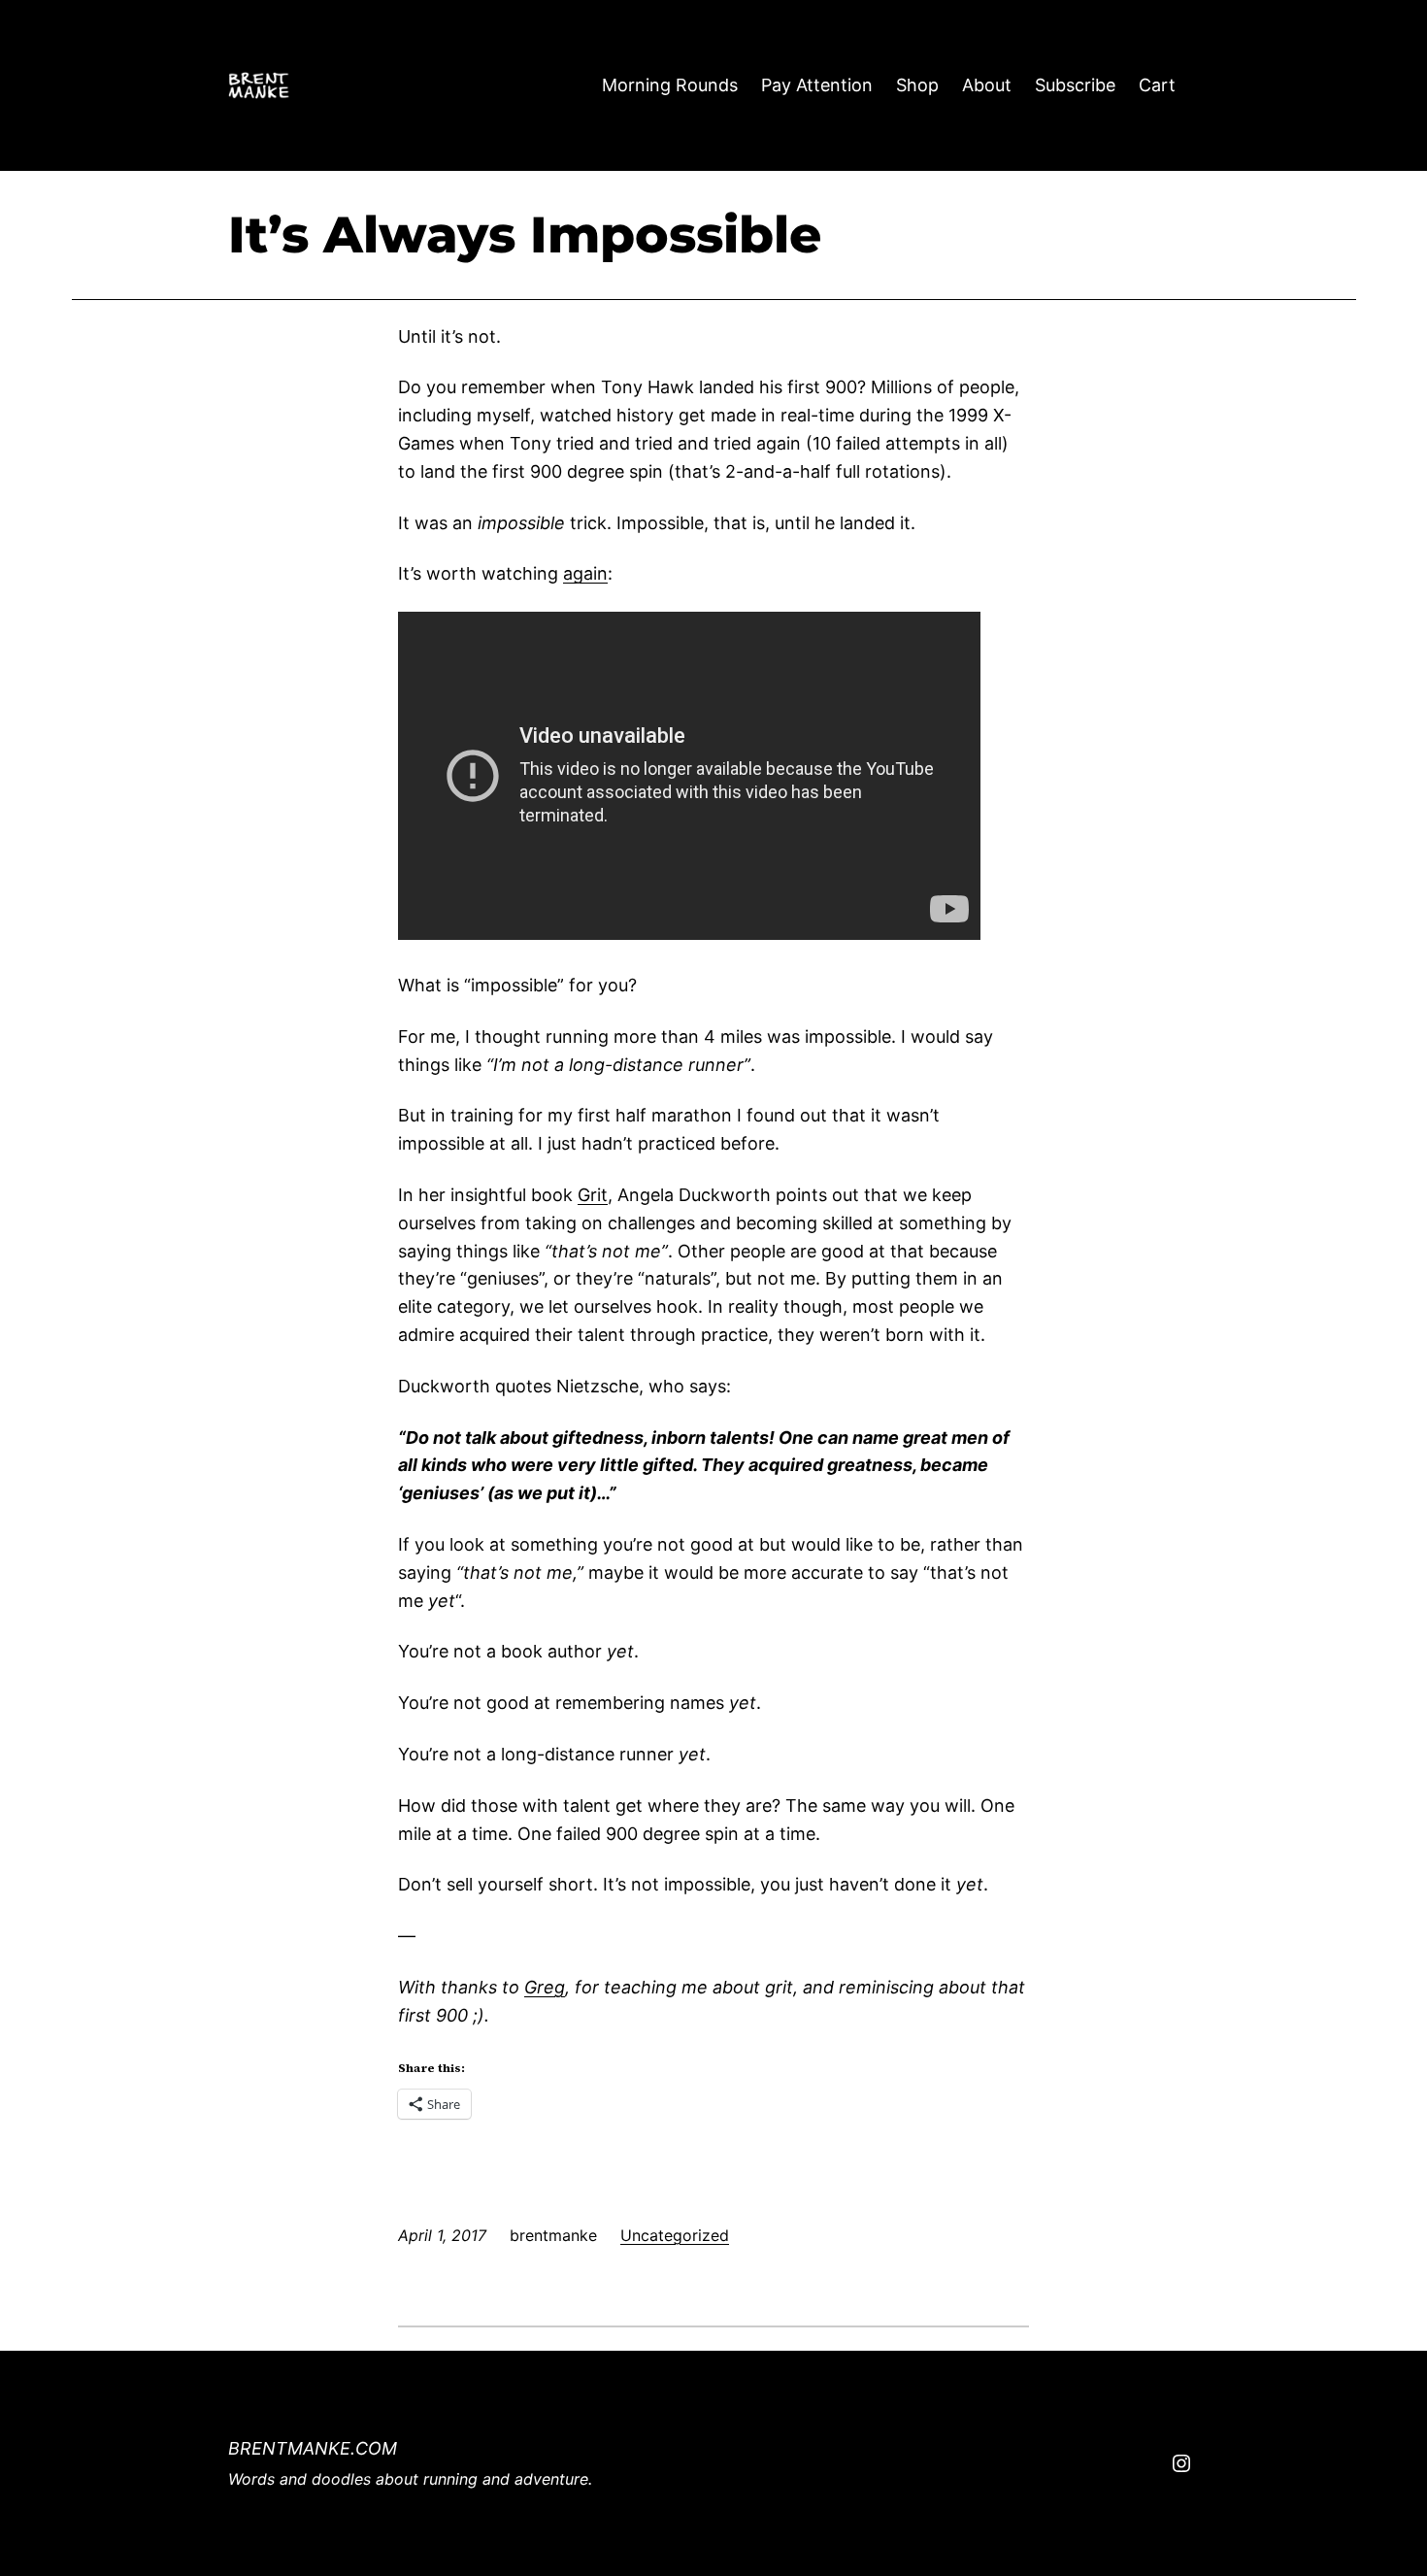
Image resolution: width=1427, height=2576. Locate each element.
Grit (593, 1195)
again (585, 573)
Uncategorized (675, 2235)
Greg (545, 1987)
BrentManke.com (313, 2448)
